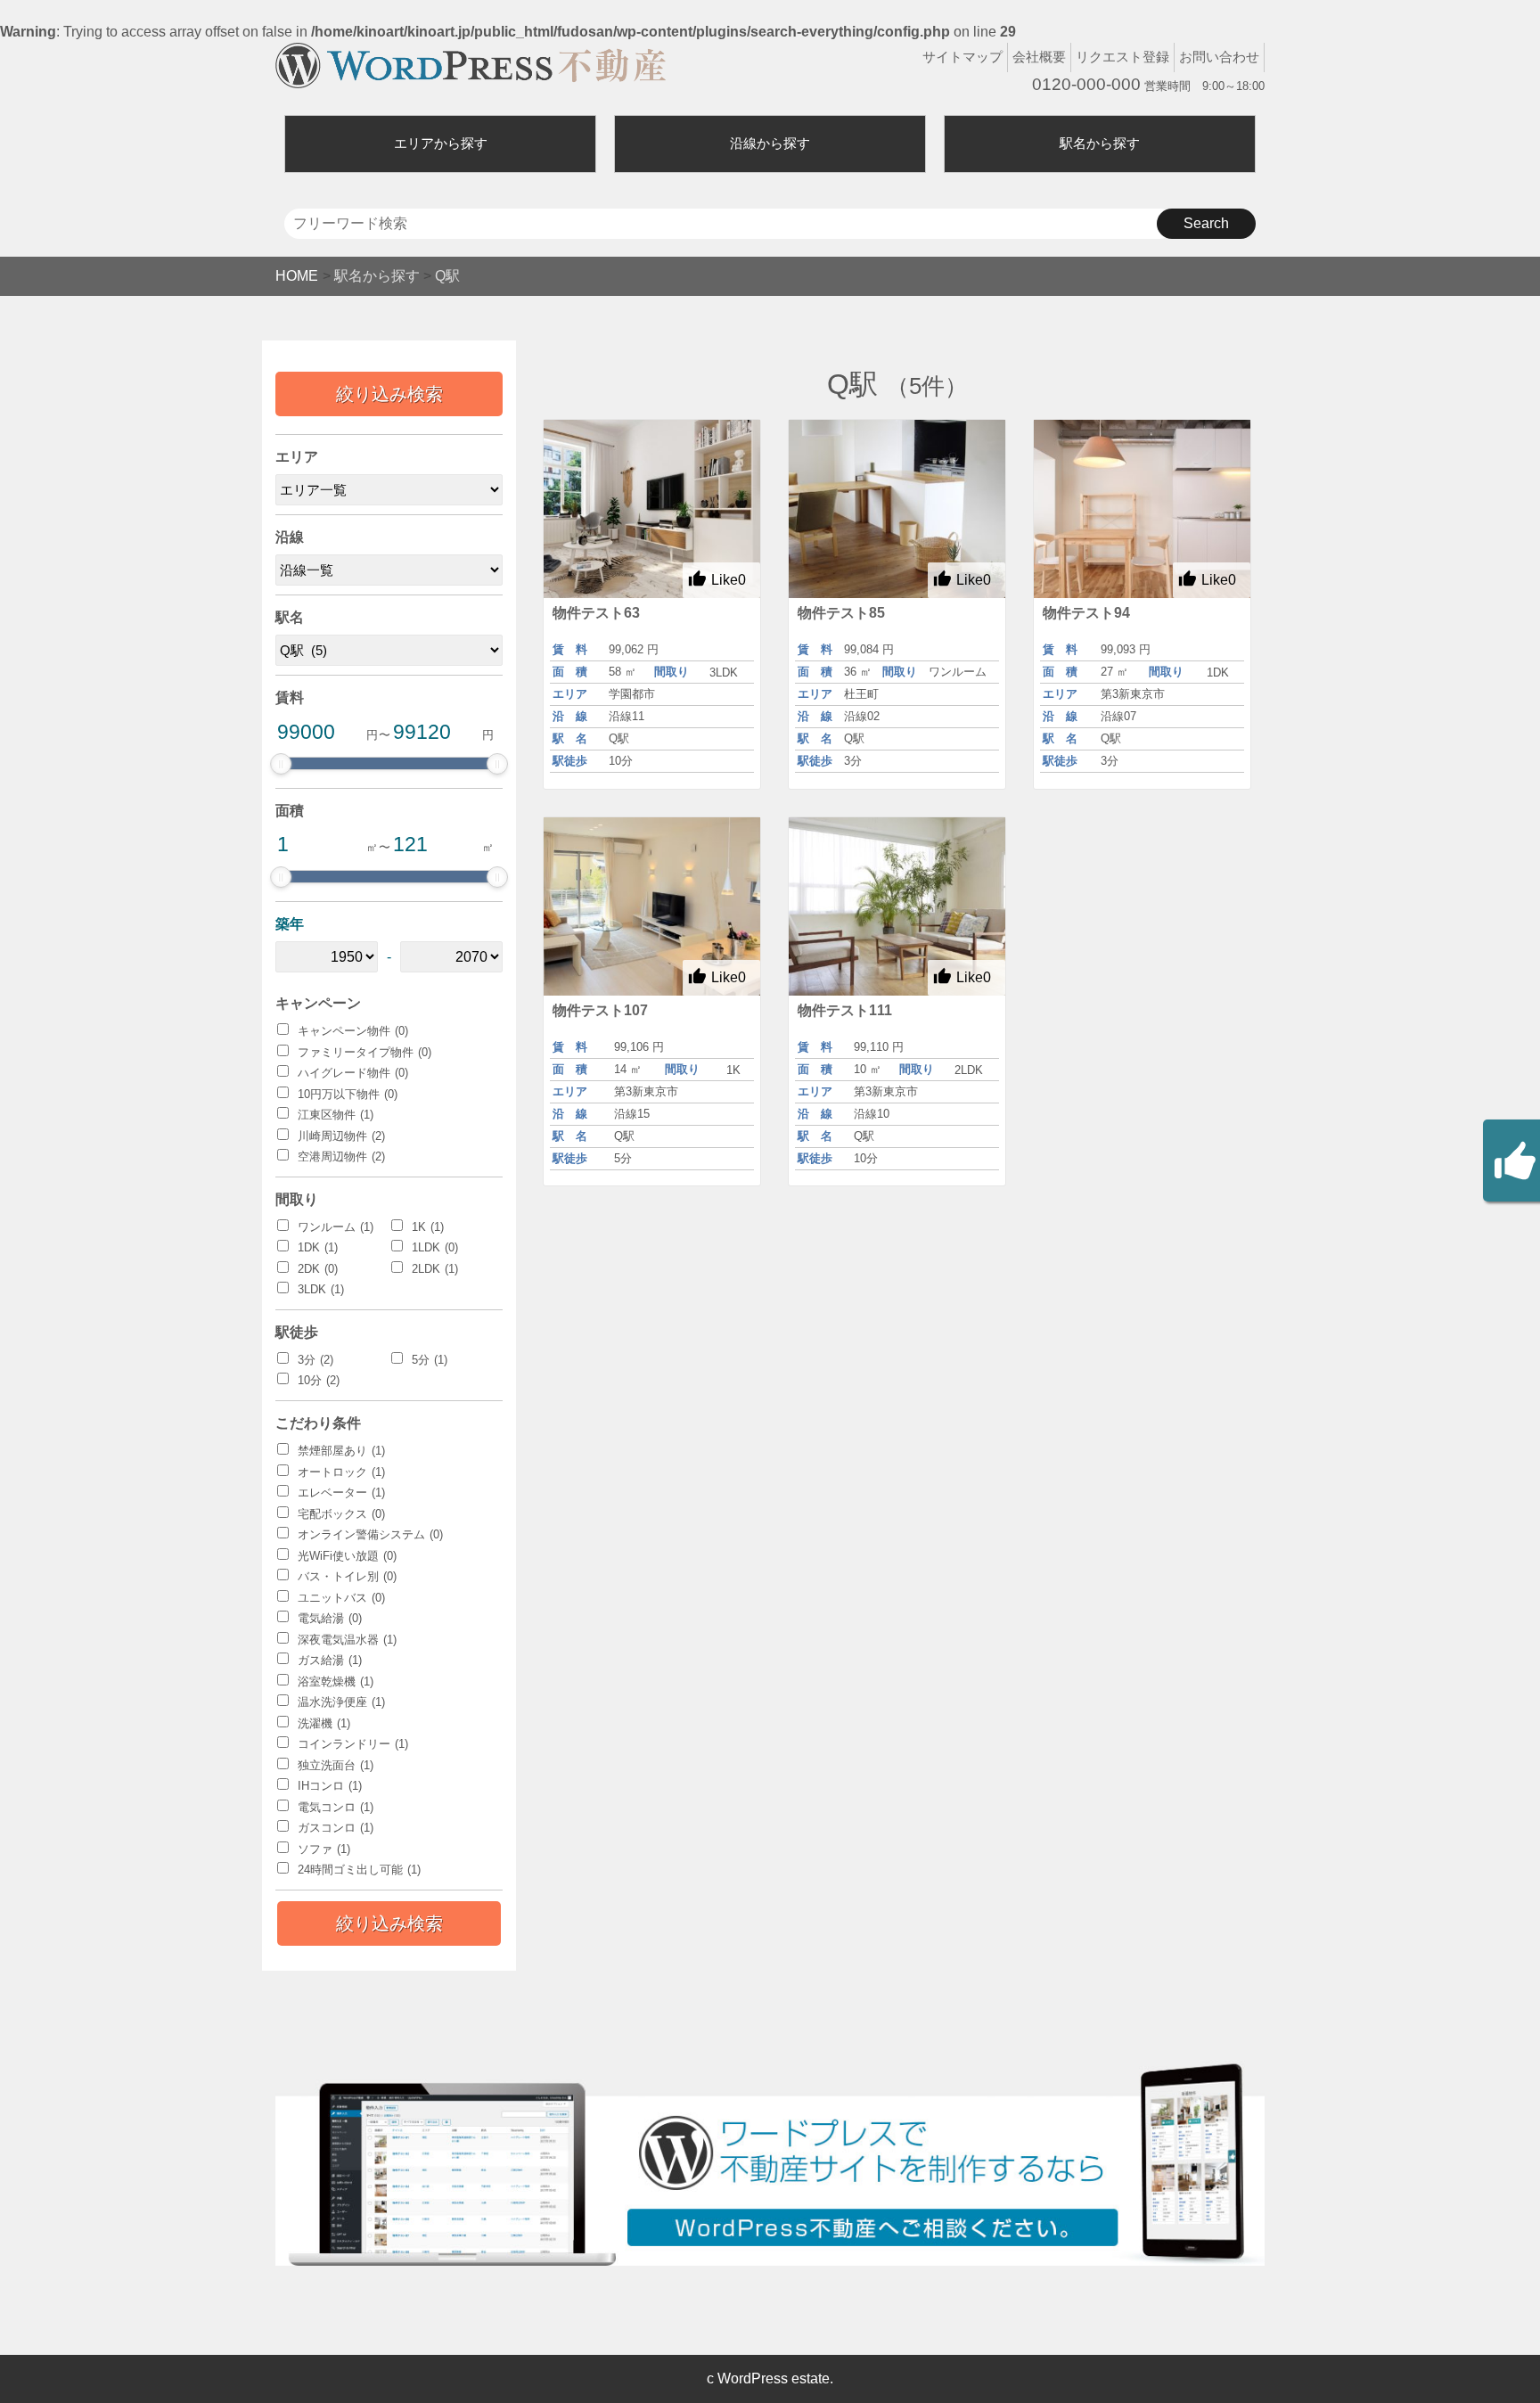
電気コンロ (336, 1807)
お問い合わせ (1219, 57)
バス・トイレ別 (347, 1576)
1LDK (435, 1247)
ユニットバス (341, 1598)
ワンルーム (336, 1227)
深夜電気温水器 (347, 1640)
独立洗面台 (336, 1765)
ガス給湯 (330, 1660)
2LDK (435, 1269)
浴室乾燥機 (336, 1681)
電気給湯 (330, 1618)
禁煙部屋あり (341, 1451)
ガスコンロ (336, 1828)
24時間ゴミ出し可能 (359, 1870)
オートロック (341, 1472)
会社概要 (1039, 57)
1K (428, 1227)
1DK (318, 1247)
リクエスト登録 (1122, 57)
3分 (315, 1360)
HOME (297, 276)
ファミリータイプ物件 (365, 1052)
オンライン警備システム (370, 1534)
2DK (318, 1269)
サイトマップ (962, 57)
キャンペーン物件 (353, 1031)
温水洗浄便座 (341, 1702)
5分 (430, 1360)
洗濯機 (324, 1723)
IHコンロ (330, 1786)
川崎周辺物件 (341, 1136)
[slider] (281, 764)
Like (729, 580)
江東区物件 (336, 1115)
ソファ (324, 1849)
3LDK (321, 1289)
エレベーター (341, 1493)
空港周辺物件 (341, 1156)
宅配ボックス (341, 1514)
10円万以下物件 (348, 1094)
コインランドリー (353, 1744)
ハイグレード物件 (353, 1073)
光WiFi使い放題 (347, 1556)
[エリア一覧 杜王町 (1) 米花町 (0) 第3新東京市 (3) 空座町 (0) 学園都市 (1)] (389, 490)
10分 (319, 1380)
